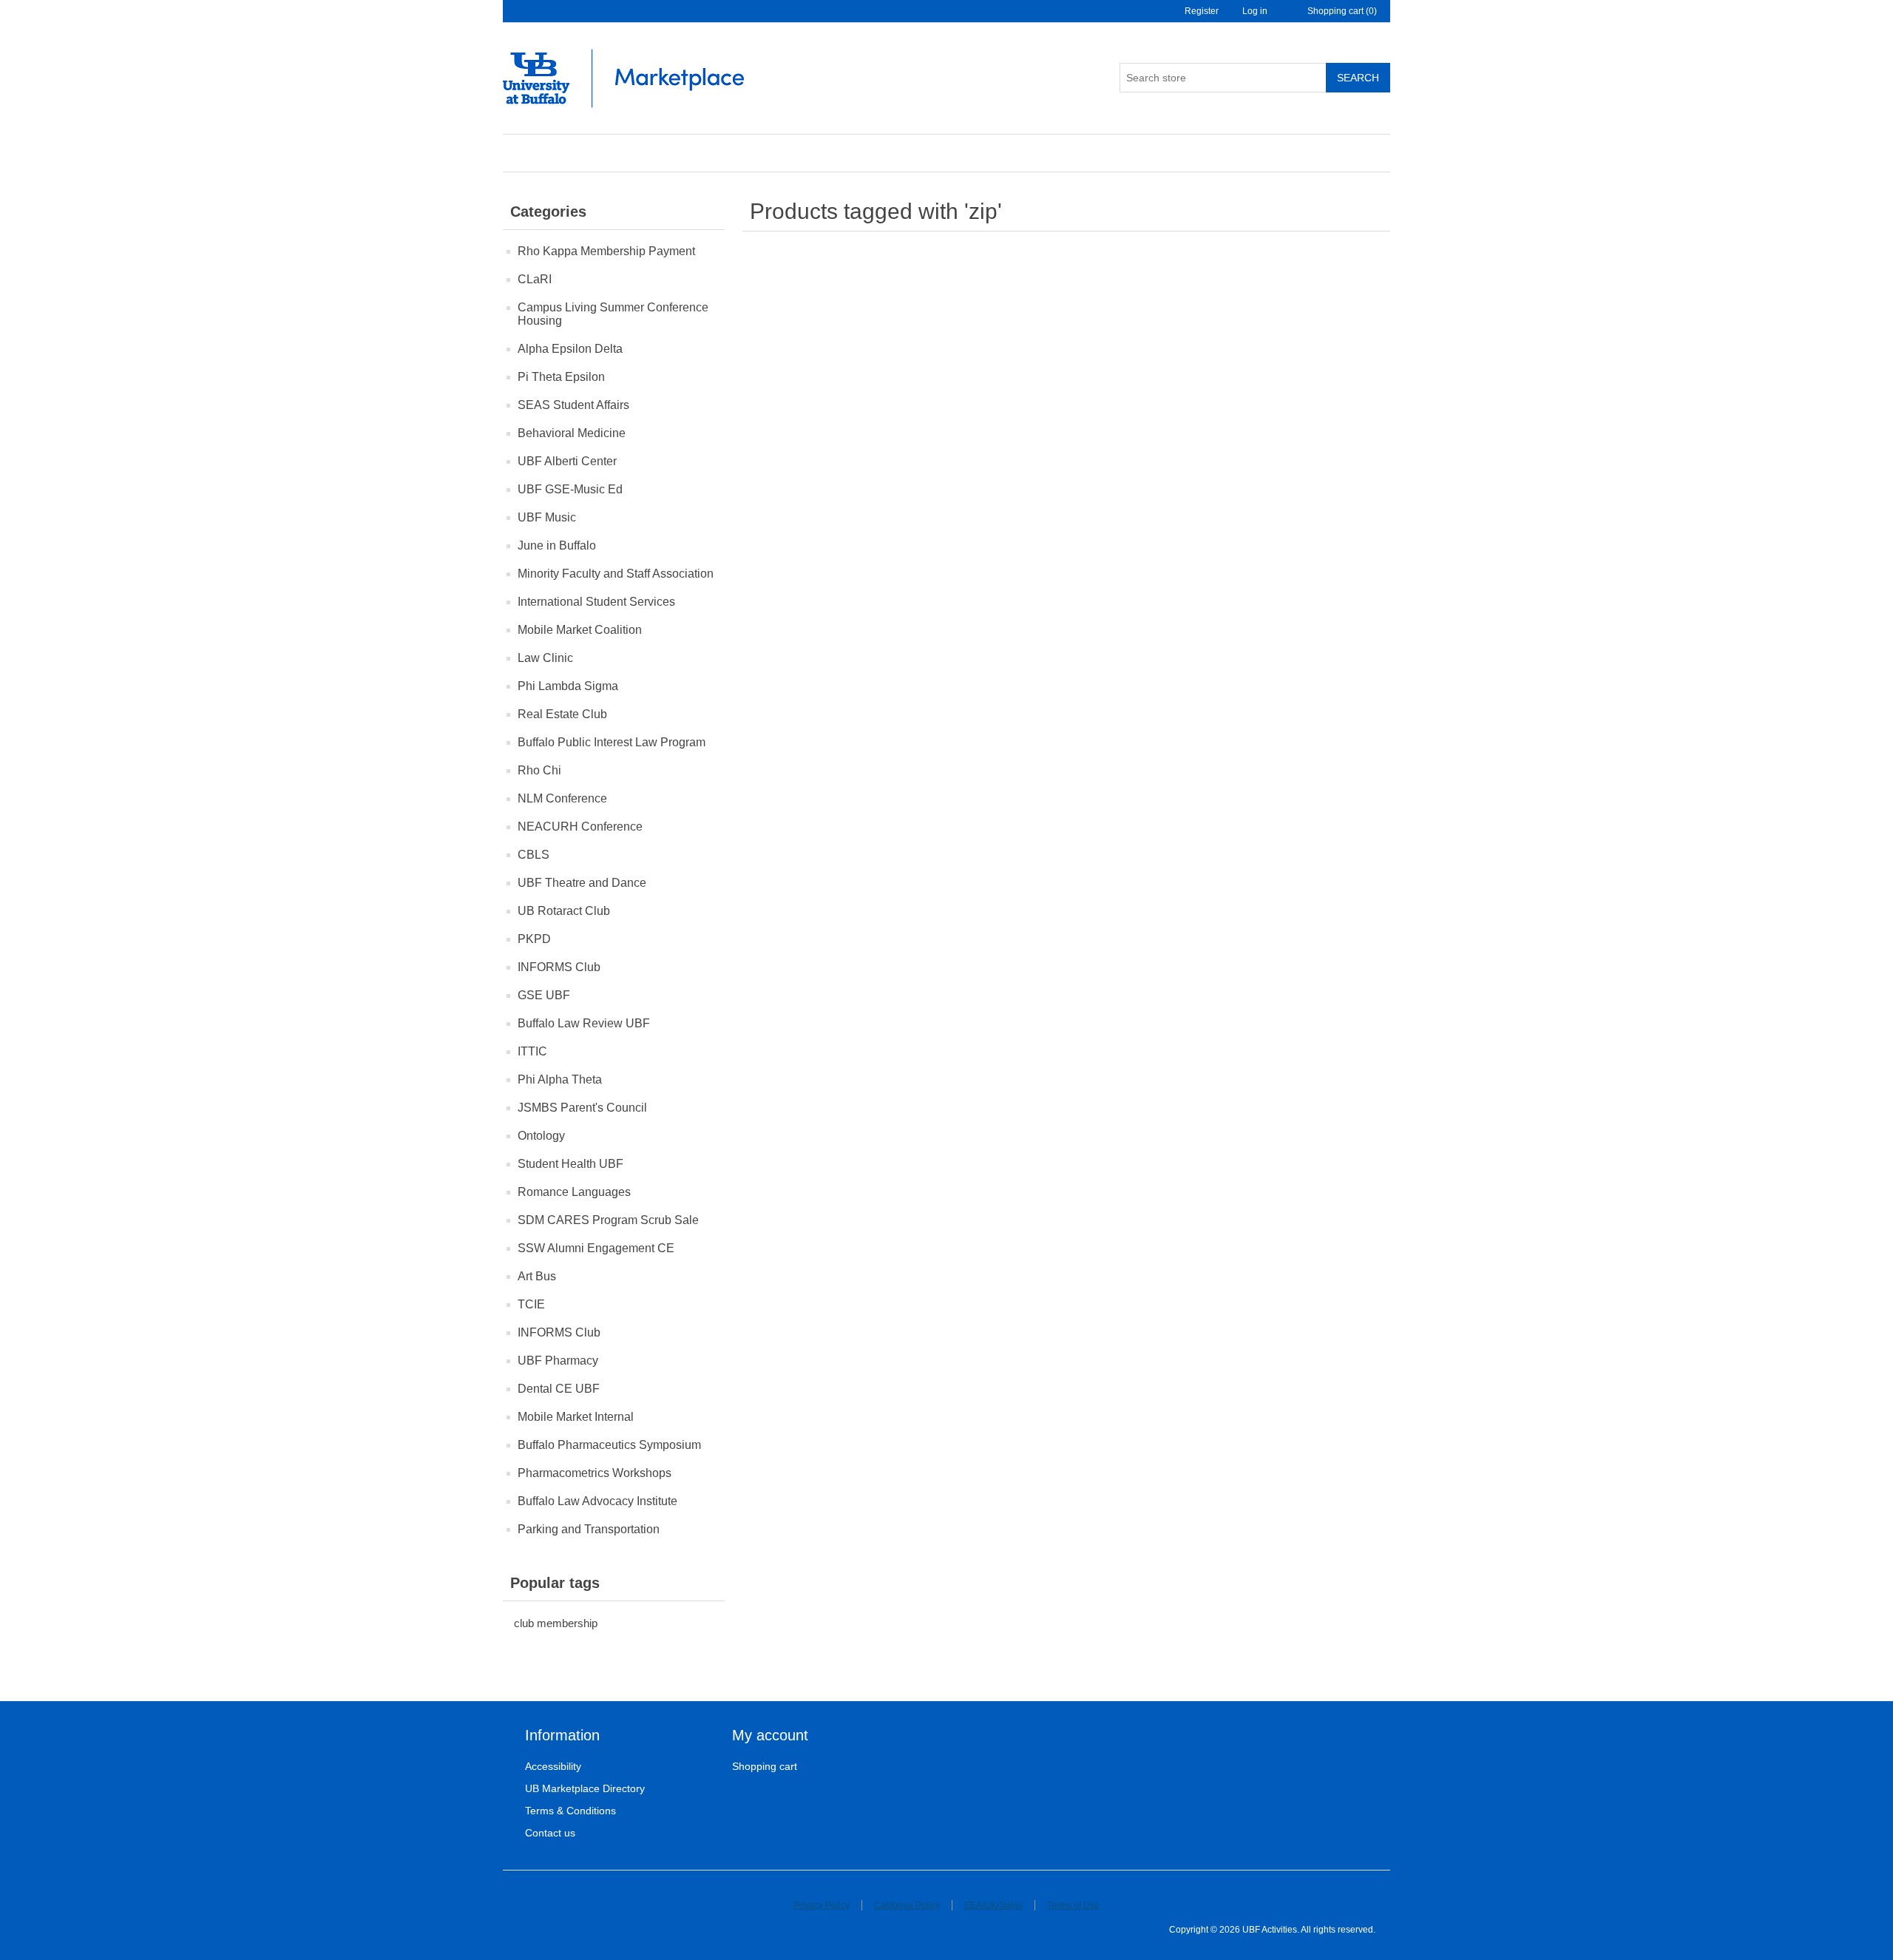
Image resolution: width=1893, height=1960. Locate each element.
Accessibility (553, 1766)
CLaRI (535, 279)
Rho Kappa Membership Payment (606, 251)
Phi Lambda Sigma (568, 686)
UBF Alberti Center (567, 461)
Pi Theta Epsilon (561, 377)
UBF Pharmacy (558, 1361)
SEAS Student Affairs (573, 405)
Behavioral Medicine (572, 433)
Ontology (541, 1136)
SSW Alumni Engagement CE (596, 1248)
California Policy (907, 1905)
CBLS (534, 855)
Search (1358, 78)
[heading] (629, 1736)
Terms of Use (1073, 1905)
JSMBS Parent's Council (582, 1108)
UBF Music (547, 517)
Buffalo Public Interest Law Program (612, 742)
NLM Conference (562, 798)
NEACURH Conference (580, 827)
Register (1202, 11)
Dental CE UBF (559, 1389)
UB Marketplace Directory (585, 1788)
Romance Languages (574, 1192)
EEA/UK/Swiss (993, 1905)
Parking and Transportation (589, 1529)
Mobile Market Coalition (580, 630)
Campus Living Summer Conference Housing (613, 314)
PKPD (534, 939)
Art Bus (537, 1276)
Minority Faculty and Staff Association (616, 574)
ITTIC (532, 1051)
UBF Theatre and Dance (582, 883)
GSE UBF (544, 995)
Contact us (550, 1833)
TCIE (531, 1304)
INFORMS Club (559, 967)
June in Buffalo (557, 545)
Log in (1255, 11)
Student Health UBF (570, 1164)
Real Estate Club (562, 714)
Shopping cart (765, 1766)
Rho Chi (539, 770)
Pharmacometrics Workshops (595, 1473)
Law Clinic (545, 658)
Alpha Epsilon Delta (570, 349)
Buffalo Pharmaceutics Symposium (609, 1445)
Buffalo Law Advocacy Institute (597, 1501)
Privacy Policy (822, 1905)
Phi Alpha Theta (560, 1079)
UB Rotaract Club (564, 911)
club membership (556, 1623)
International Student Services (596, 602)
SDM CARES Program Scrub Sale (608, 1220)
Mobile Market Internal (576, 1417)
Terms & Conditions (570, 1811)
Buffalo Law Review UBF (584, 1023)
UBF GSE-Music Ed (570, 489)
